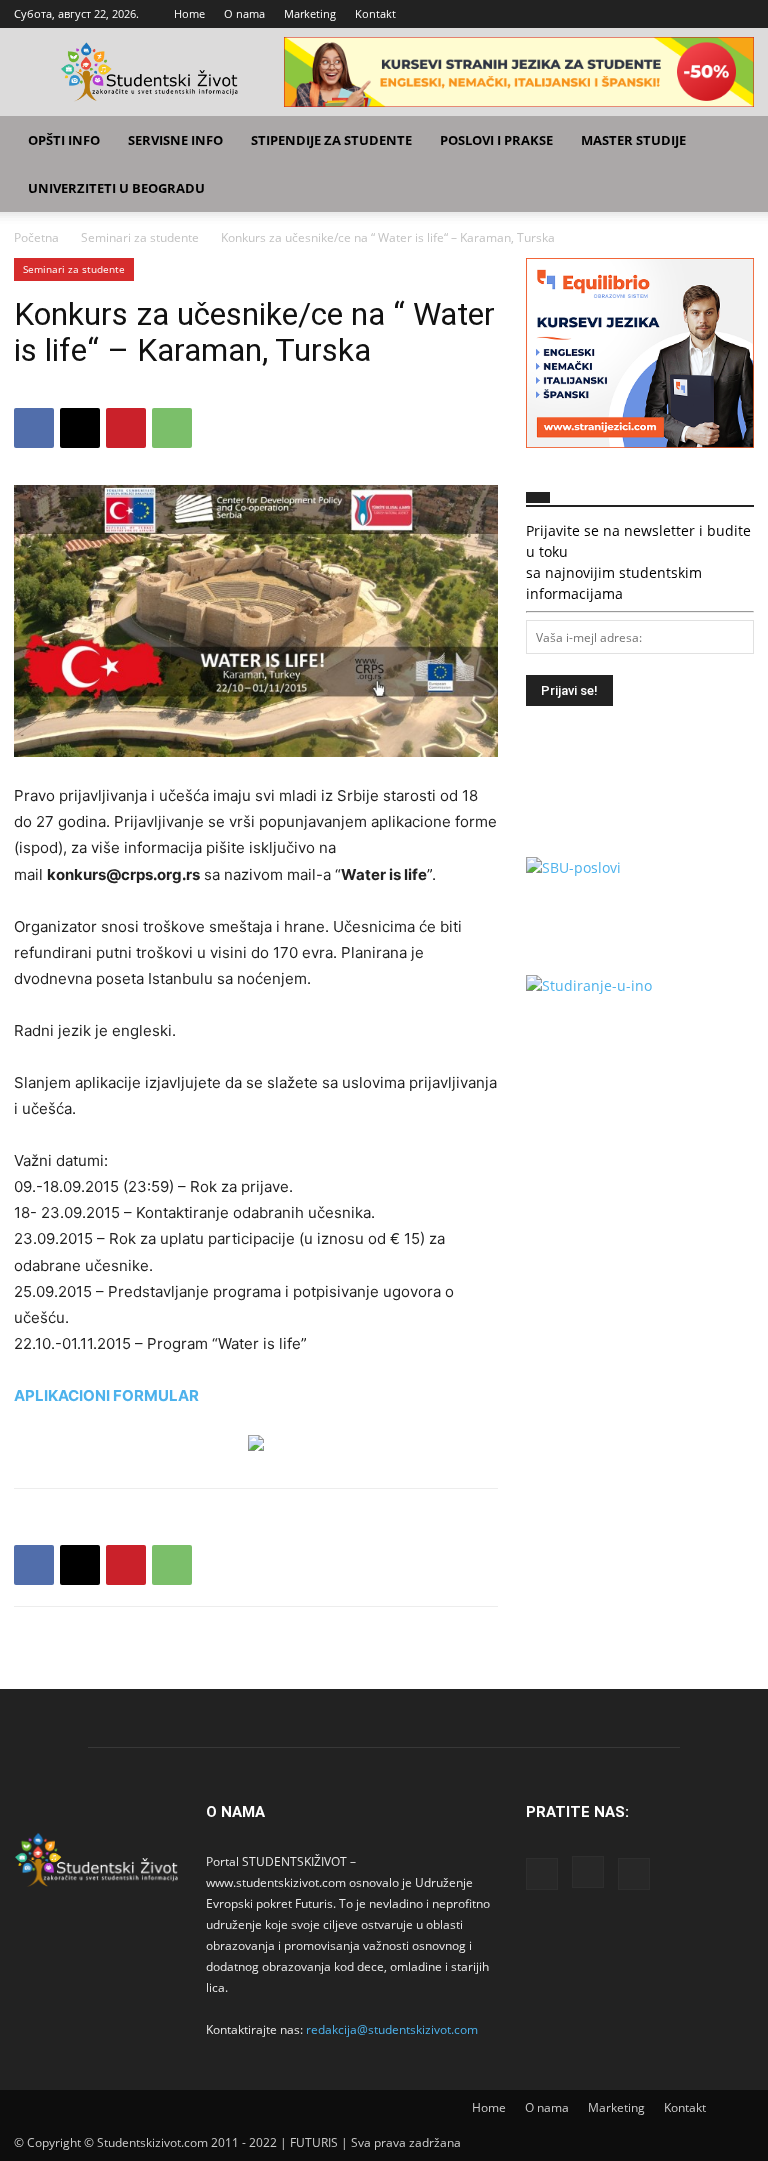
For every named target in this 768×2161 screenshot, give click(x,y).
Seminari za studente (140, 237)
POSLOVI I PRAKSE (496, 140)
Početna (36, 237)
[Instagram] (706, 14)
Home (189, 13)
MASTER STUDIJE (633, 140)
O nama (244, 13)
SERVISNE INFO (175, 140)
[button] (730, 140)
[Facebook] (673, 14)
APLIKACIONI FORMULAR (106, 1395)
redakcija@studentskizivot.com (392, 2029)
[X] (739, 14)
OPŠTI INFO (64, 140)
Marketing (310, 13)
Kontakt (375, 13)
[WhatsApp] (172, 428)
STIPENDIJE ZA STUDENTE (331, 140)
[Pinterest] (126, 428)
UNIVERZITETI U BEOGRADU (116, 188)
